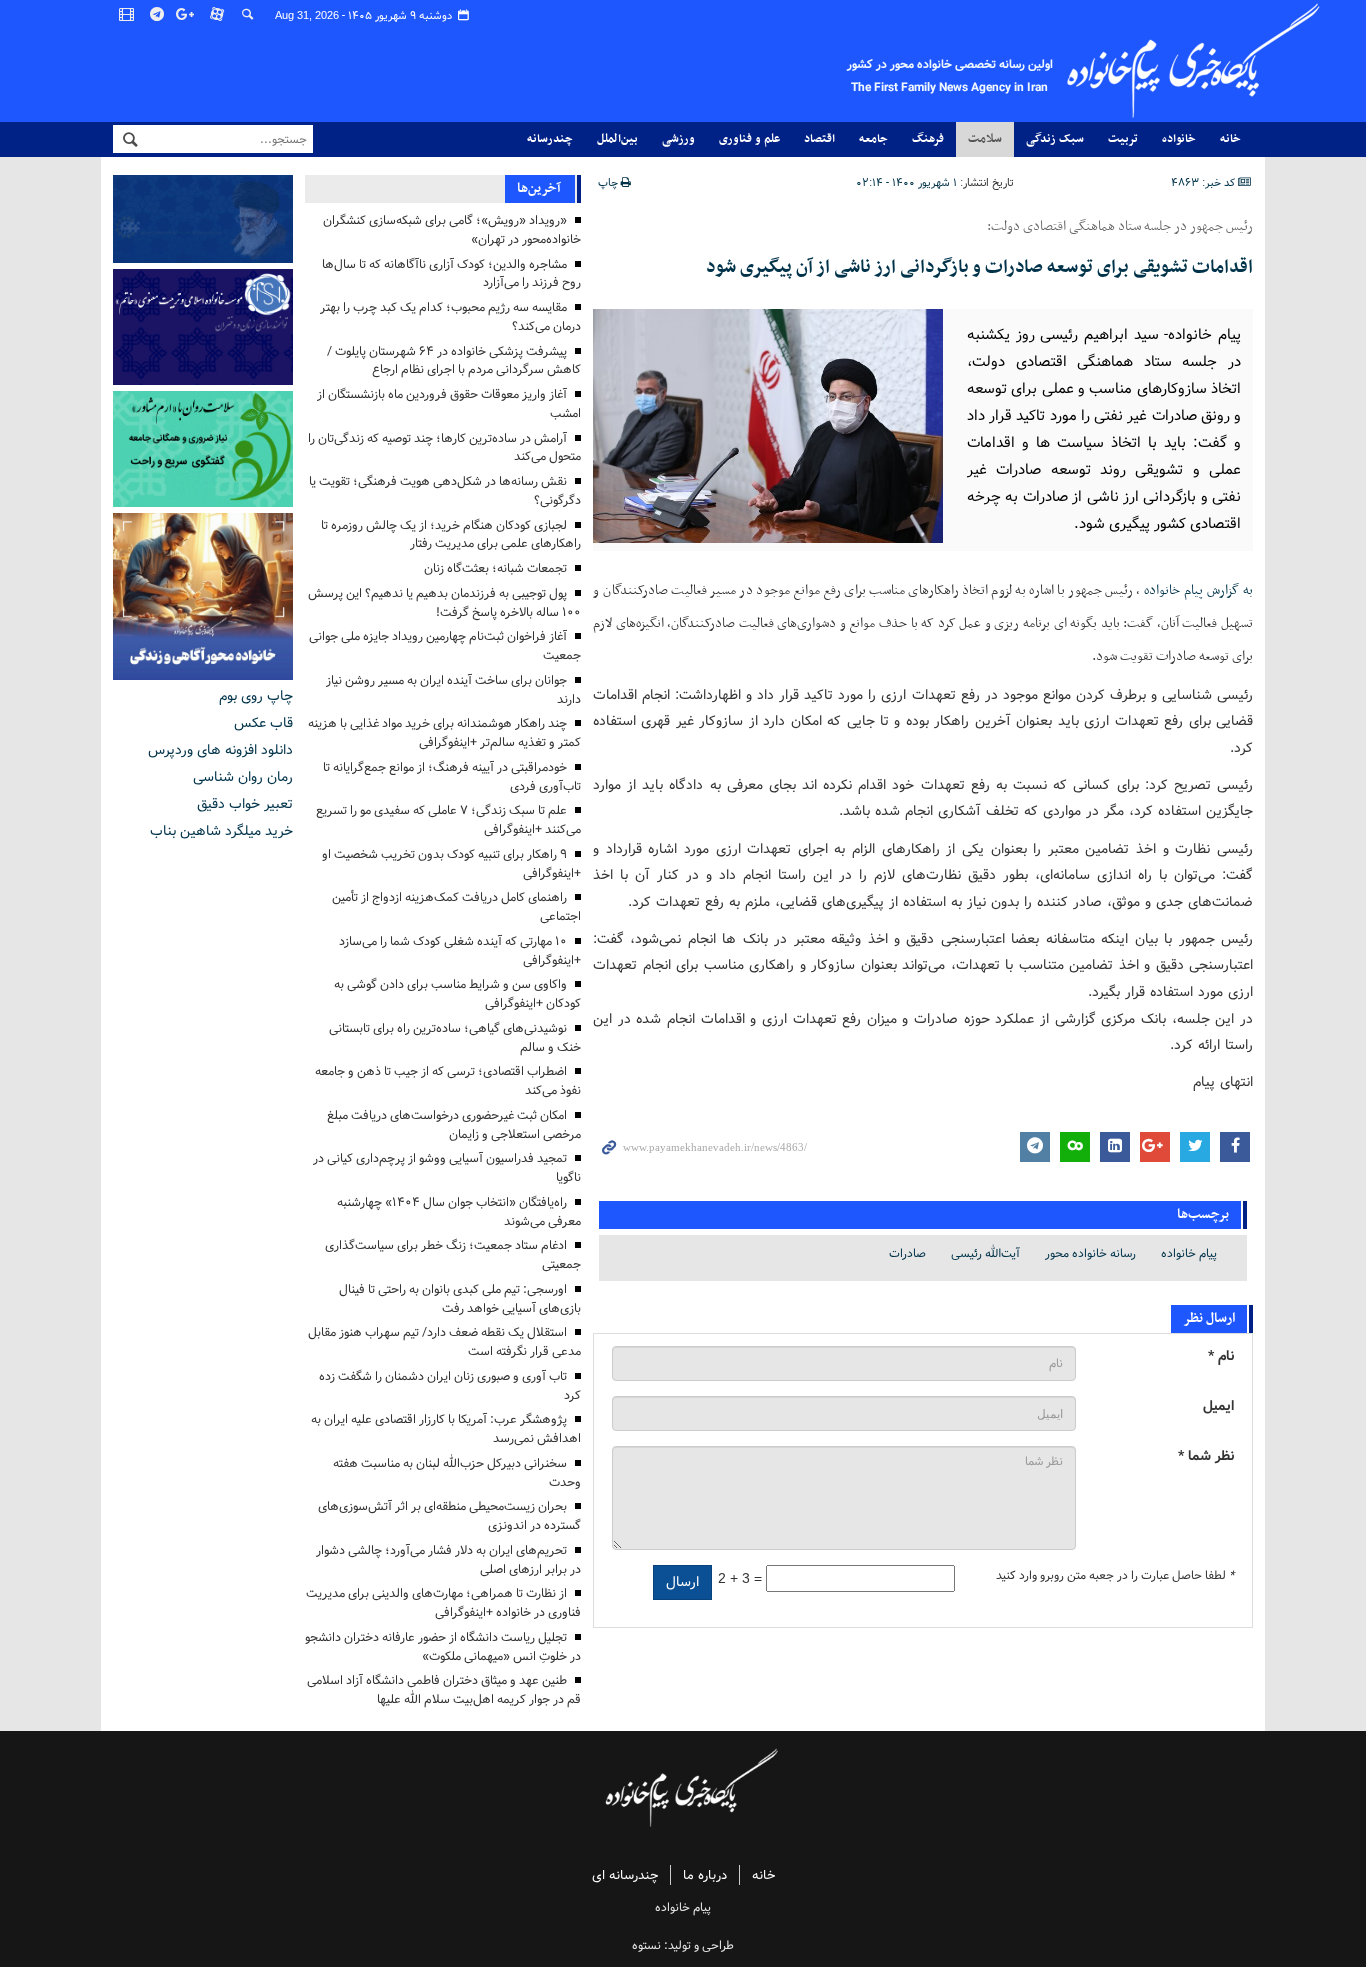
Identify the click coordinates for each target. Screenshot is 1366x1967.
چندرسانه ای (625, 1875)
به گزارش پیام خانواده (1198, 590)
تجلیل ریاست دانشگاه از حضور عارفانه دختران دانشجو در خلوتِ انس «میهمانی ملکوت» (443, 1647)
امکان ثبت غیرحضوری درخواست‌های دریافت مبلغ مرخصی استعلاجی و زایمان (454, 1125)
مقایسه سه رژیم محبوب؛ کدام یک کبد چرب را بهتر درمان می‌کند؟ (450, 317)
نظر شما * (1206, 1456)
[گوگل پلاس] (188, 15)
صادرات (907, 1253)
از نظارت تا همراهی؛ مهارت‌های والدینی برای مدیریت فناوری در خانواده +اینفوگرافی (443, 1603)
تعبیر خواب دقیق (245, 804)
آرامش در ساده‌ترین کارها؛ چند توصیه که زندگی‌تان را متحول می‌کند (444, 448)
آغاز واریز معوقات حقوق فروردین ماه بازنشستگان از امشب (449, 404)
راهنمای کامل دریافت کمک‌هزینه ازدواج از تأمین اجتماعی (456, 907)
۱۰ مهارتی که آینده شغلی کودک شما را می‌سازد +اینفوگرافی (460, 951)
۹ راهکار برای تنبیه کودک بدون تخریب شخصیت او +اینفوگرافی (451, 864)
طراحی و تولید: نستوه (683, 1945)
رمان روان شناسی (243, 777)
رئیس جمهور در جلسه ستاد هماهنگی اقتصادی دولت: (1120, 227)
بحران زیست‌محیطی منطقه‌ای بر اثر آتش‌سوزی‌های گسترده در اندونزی (449, 1516)
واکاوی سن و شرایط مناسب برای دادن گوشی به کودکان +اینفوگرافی (457, 994)
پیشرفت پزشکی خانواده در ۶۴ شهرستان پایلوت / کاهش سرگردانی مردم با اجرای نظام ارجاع (454, 361)
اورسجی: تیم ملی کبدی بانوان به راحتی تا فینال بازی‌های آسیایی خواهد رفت (460, 1299)
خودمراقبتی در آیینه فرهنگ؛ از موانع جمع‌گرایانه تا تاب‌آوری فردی (452, 777)
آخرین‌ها (539, 188)
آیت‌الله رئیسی (985, 1253)
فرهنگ (928, 139)
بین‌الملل (617, 139)
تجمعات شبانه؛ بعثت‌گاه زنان (495, 568)
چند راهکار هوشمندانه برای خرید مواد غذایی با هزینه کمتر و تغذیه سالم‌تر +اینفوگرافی (444, 733)
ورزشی (678, 139)
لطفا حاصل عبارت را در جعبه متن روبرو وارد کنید (1115, 1576)
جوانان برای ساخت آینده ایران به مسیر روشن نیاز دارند (453, 690)
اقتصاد (819, 139)
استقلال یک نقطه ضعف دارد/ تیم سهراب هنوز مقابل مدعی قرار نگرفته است (444, 1342)
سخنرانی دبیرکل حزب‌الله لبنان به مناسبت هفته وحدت (457, 1473)
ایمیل (1218, 1406)
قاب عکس (263, 723)
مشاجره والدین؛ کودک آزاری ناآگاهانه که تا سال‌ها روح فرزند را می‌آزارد (451, 274)
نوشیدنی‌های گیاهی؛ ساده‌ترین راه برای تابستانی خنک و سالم (455, 1038)
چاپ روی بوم (256, 696)
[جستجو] (248, 15)
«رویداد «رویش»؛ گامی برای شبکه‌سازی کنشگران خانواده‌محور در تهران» (452, 230)
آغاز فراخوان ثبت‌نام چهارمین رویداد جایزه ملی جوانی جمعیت (445, 646)
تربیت (1123, 139)
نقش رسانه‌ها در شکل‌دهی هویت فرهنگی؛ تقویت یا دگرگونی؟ (445, 491)
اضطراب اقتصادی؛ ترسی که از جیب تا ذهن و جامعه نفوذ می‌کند (448, 1081)
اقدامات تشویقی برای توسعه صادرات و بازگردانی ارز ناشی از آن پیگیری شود (979, 267)
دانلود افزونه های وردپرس (220, 750)
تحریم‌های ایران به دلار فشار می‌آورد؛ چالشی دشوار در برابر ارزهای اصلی (448, 1560)
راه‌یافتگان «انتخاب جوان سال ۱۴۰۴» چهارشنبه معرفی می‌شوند (459, 1212)
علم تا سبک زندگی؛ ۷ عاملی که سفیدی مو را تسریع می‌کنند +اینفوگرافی (448, 820)
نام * (1221, 1356)
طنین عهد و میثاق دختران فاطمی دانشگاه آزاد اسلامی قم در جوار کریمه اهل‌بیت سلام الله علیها (444, 1690)
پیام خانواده (1189, 1253)
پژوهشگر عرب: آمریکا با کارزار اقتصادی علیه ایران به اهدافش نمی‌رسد (446, 1429)
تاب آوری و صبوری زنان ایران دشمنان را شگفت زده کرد (450, 1386)
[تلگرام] (158, 15)
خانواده (1179, 139)
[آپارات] (218, 15)
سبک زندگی (1055, 139)
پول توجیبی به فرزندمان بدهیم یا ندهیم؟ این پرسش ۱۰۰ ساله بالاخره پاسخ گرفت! (444, 603)
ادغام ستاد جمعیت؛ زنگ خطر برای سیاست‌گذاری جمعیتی (453, 1255)
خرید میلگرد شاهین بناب (221, 831)
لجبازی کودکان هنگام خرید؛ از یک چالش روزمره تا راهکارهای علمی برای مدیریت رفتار (451, 535)
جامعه (873, 139)
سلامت (985, 139)
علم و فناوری (749, 139)
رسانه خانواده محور (1090, 1253)
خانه (1230, 139)
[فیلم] (128, 15)
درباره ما (705, 1875)
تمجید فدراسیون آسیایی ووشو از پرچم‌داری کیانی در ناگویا (447, 1168)
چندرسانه (550, 139)
